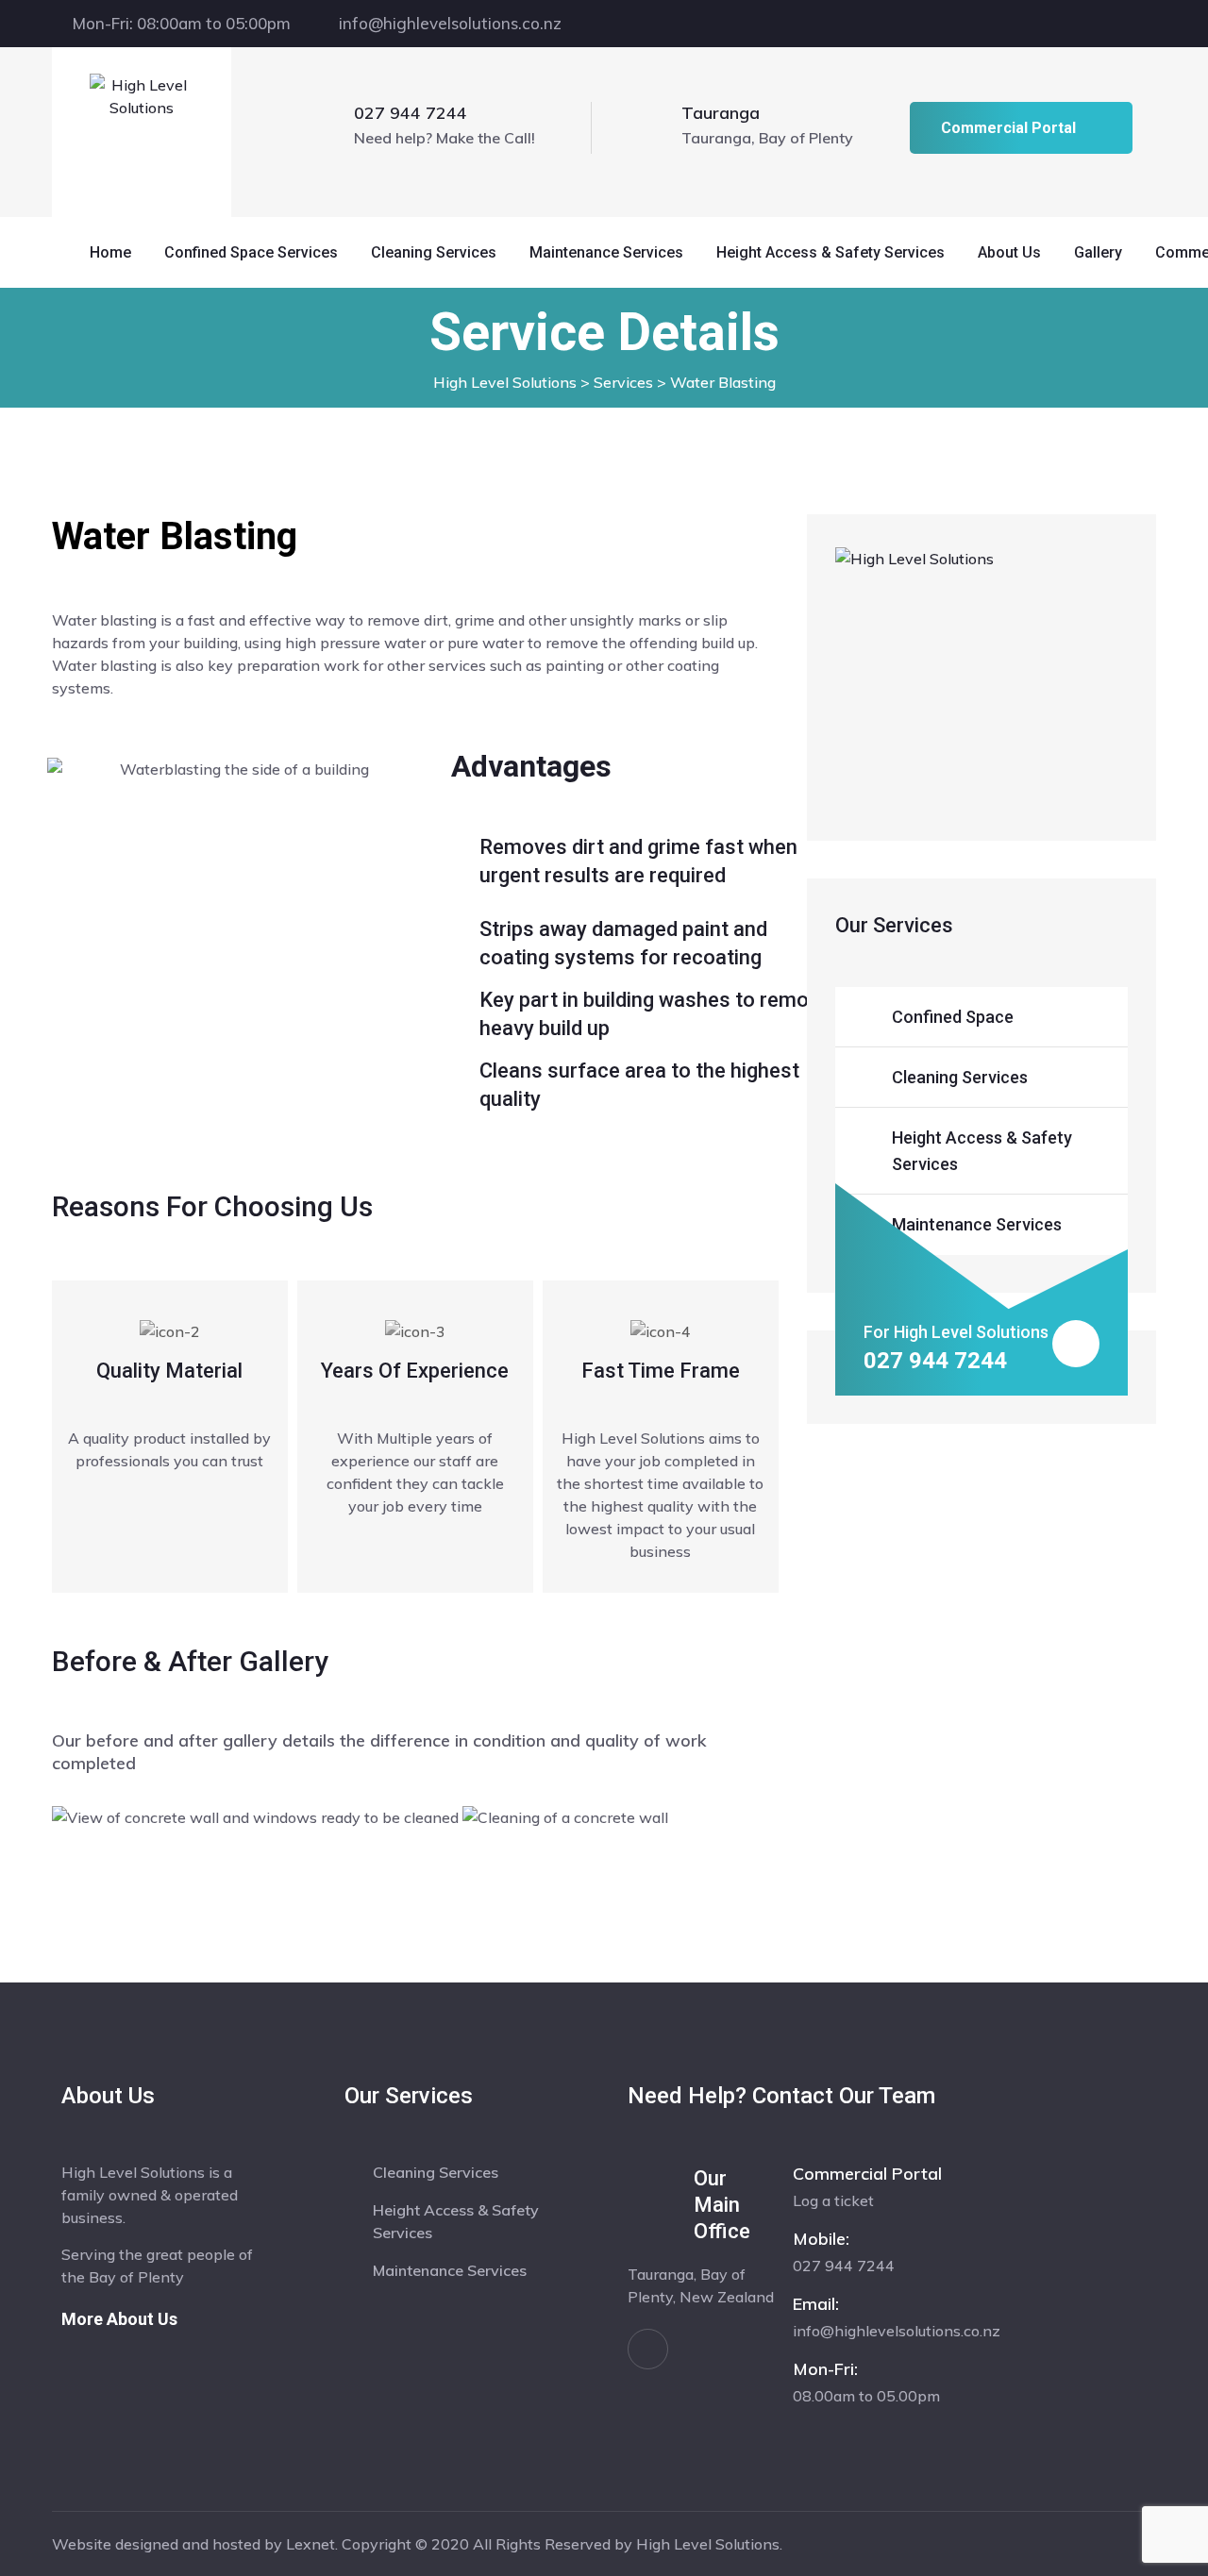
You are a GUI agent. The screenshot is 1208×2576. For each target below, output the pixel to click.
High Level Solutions (708, 2544)
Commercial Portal (1008, 128)
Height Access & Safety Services (830, 252)
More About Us (119, 2319)
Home (110, 252)
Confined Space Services (251, 252)
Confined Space (953, 1017)
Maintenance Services (606, 252)
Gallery (1098, 252)
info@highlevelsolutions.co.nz (450, 23)
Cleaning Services (434, 252)
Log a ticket (833, 2200)
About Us (1009, 252)
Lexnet (310, 2544)
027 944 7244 (411, 113)
